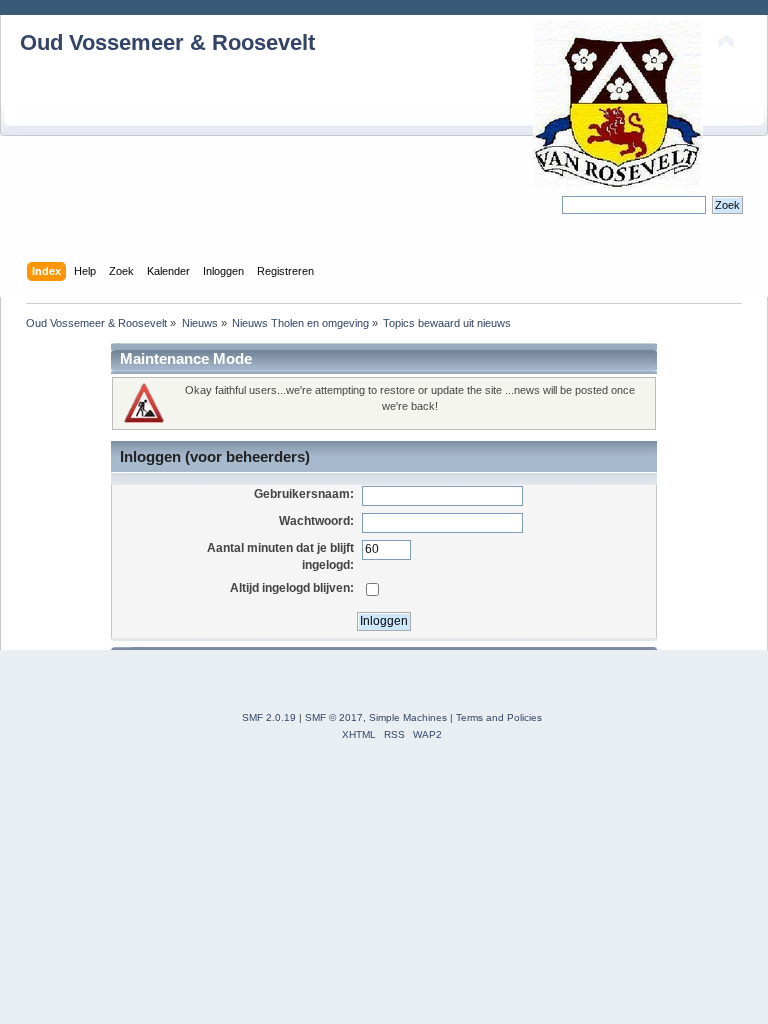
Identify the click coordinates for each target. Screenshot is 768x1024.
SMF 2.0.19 (269, 717)
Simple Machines (408, 717)
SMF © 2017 (334, 717)
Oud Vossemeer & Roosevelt (167, 42)
